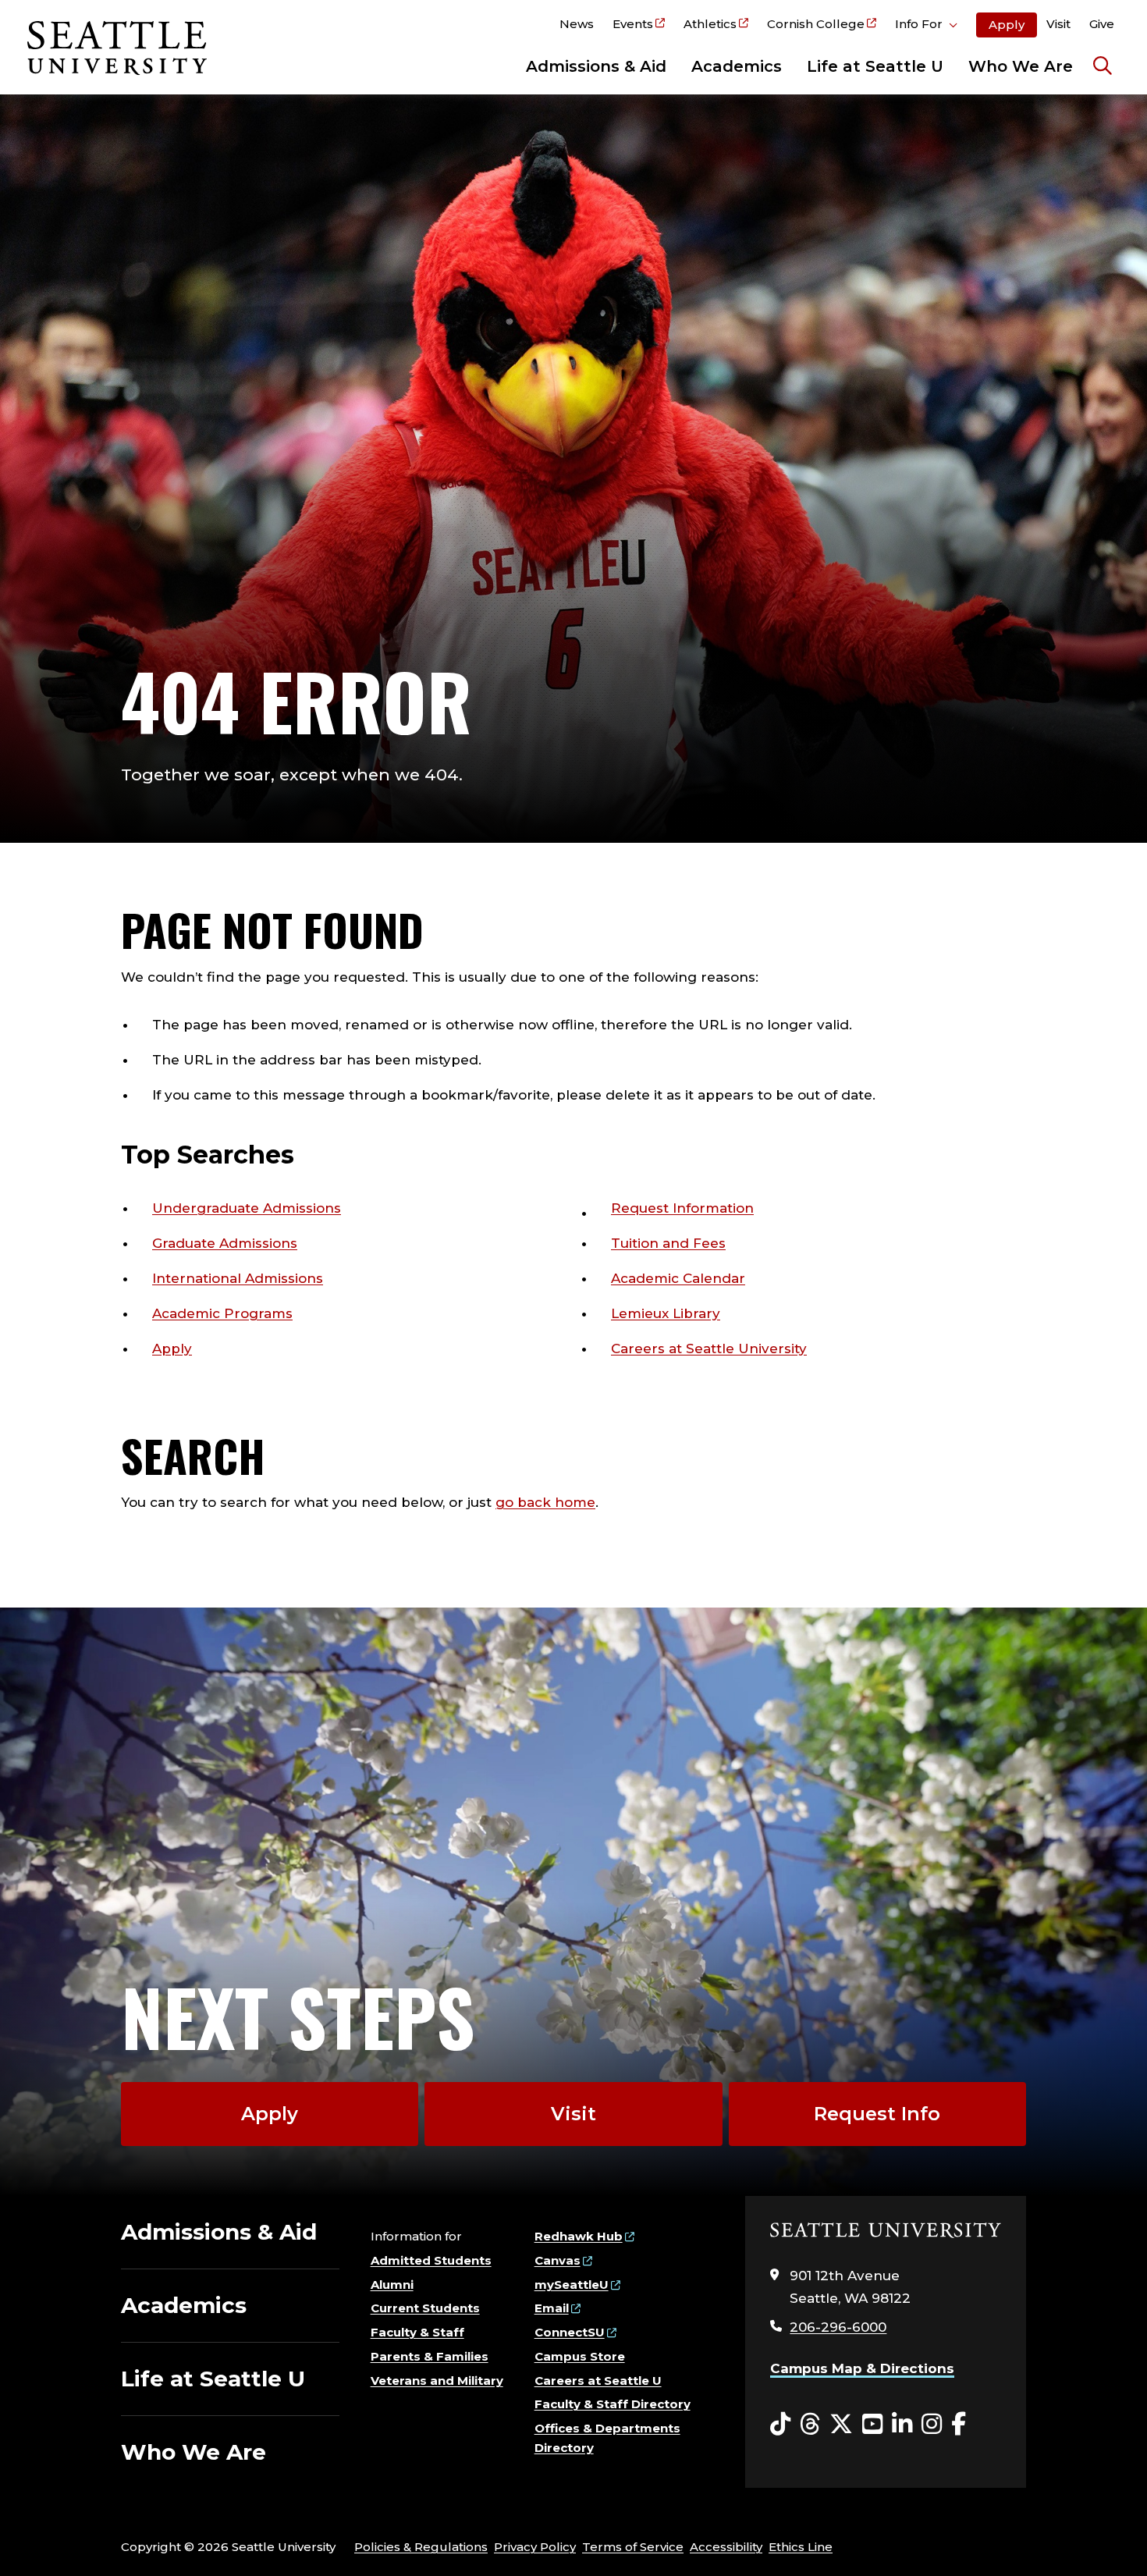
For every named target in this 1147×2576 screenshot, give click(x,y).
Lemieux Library (666, 1313)
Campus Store (580, 2356)
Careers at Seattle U (598, 2381)
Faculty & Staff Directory (613, 2404)
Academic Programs (222, 1313)
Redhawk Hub (579, 2236)
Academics (737, 66)
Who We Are (1021, 66)
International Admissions (238, 1278)
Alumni (392, 2285)
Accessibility (726, 2547)
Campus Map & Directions (862, 2368)
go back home (545, 1502)
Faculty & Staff (417, 2332)
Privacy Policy (535, 2547)
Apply (1007, 25)
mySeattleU (572, 2285)
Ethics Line (801, 2547)
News (577, 24)
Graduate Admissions (225, 1243)
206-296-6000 (838, 2327)
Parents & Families (430, 2356)
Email (552, 2308)
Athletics (710, 24)
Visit (1058, 24)
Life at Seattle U (875, 66)
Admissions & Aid (596, 66)
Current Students (425, 2308)
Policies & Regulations (421, 2547)
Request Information (682, 1208)
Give (1102, 24)
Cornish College (816, 24)
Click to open (926, 27)
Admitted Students (431, 2260)
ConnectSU (570, 2332)
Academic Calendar (678, 1278)
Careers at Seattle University (709, 1348)
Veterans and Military (437, 2381)
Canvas (558, 2260)
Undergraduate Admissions (247, 1208)
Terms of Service (633, 2547)
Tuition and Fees (668, 1243)
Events (633, 24)
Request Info (877, 2114)
